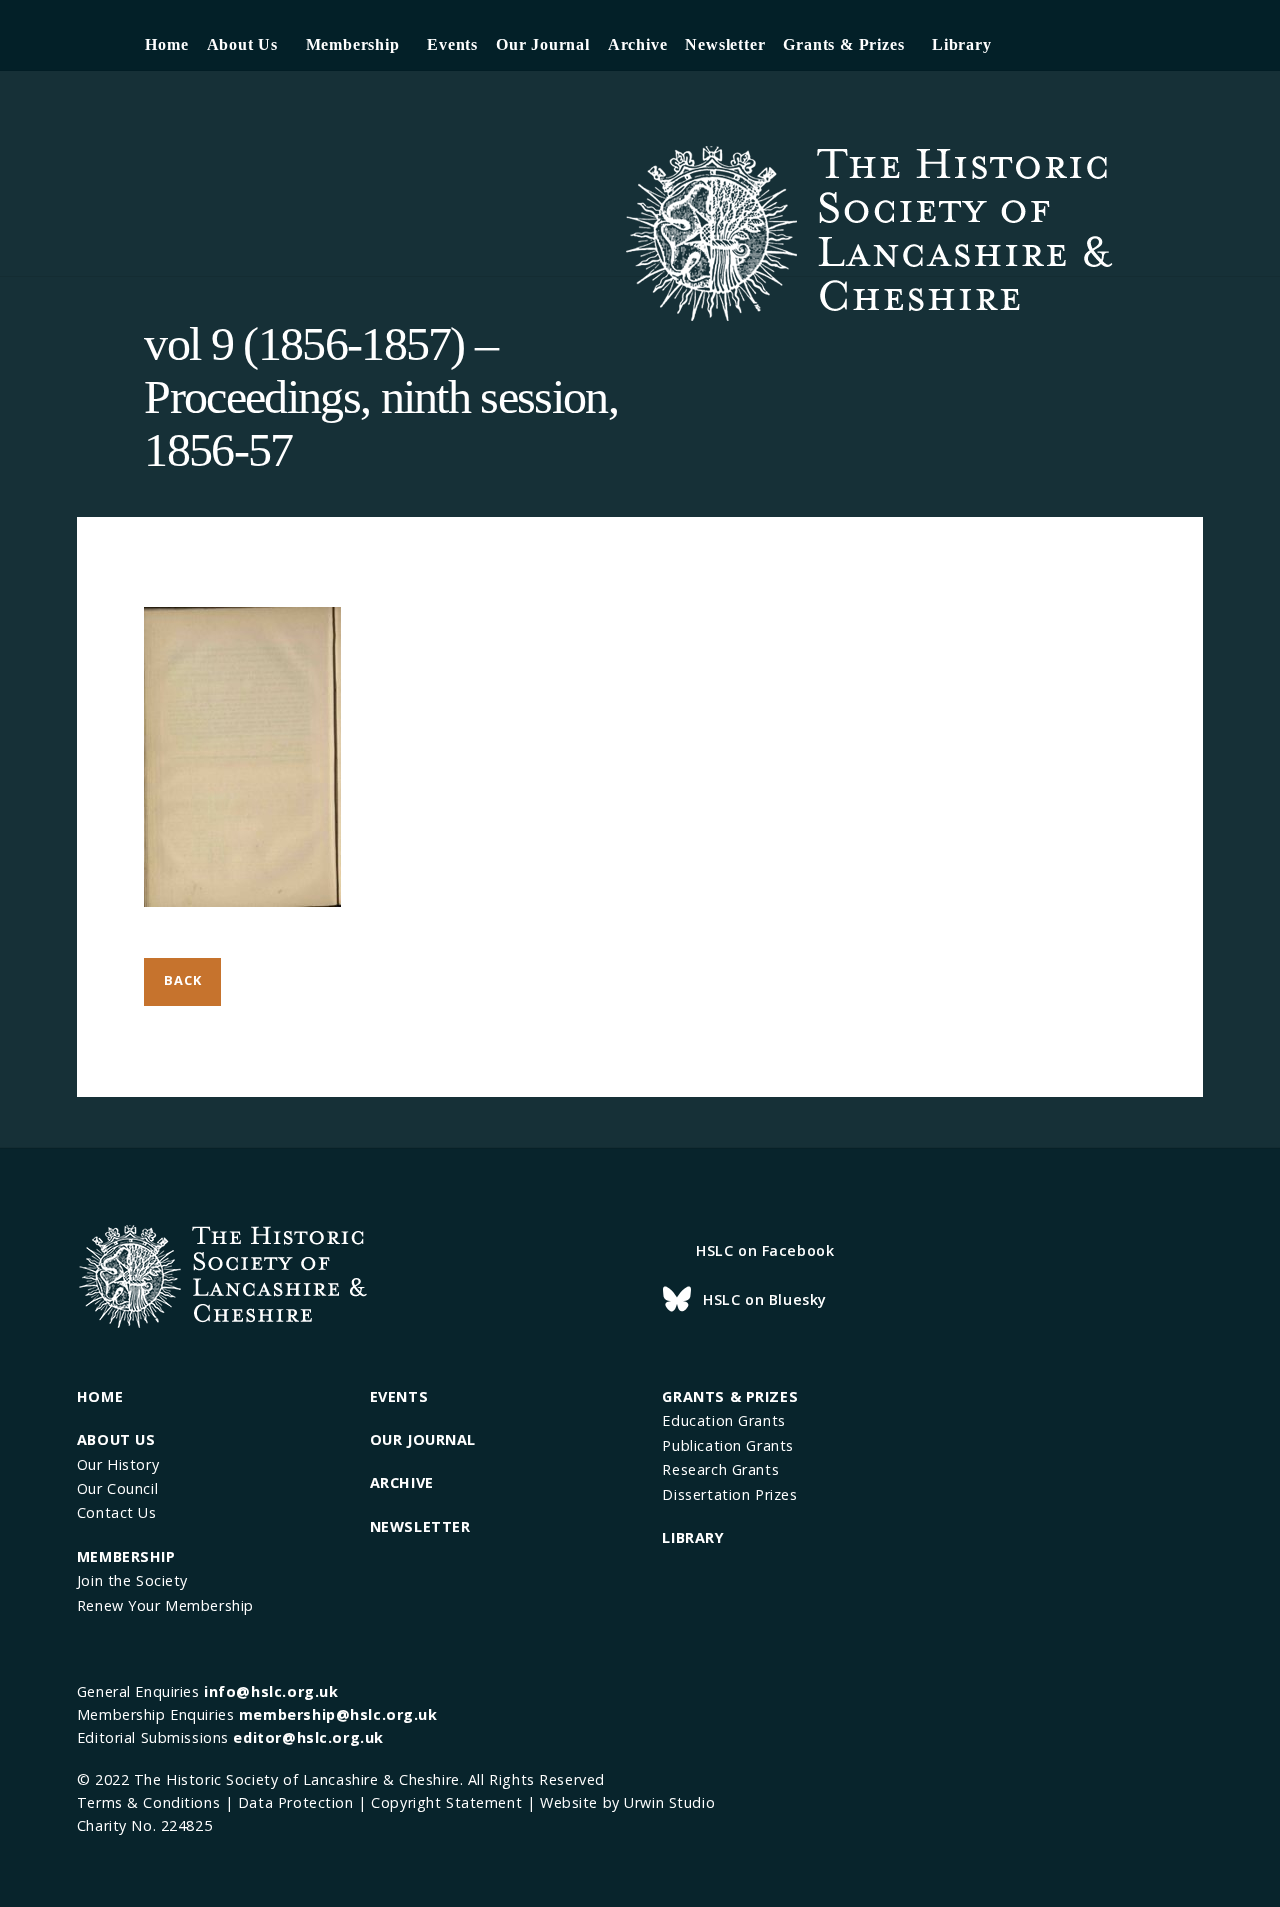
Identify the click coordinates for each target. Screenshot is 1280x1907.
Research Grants (720, 1469)
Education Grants (723, 1420)
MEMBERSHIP (126, 1556)
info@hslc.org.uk (271, 1691)
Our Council (117, 1488)
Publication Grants (727, 1445)
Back (182, 980)
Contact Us (117, 1512)
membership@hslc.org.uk (338, 1714)
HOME (100, 1396)
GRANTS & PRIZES (730, 1396)
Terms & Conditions (148, 1802)
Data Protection (296, 1802)
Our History (118, 1464)
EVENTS (399, 1396)
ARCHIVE (402, 1482)
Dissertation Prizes (729, 1494)
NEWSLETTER (420, 1526)
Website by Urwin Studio (627, 1802)
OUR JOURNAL (423, 1439)
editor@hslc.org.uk (308, 1737)
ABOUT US (116, 1439)
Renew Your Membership (165, 1605)
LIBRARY (693, 1537)
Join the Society (132, 1580)
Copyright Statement (446, 1802)
